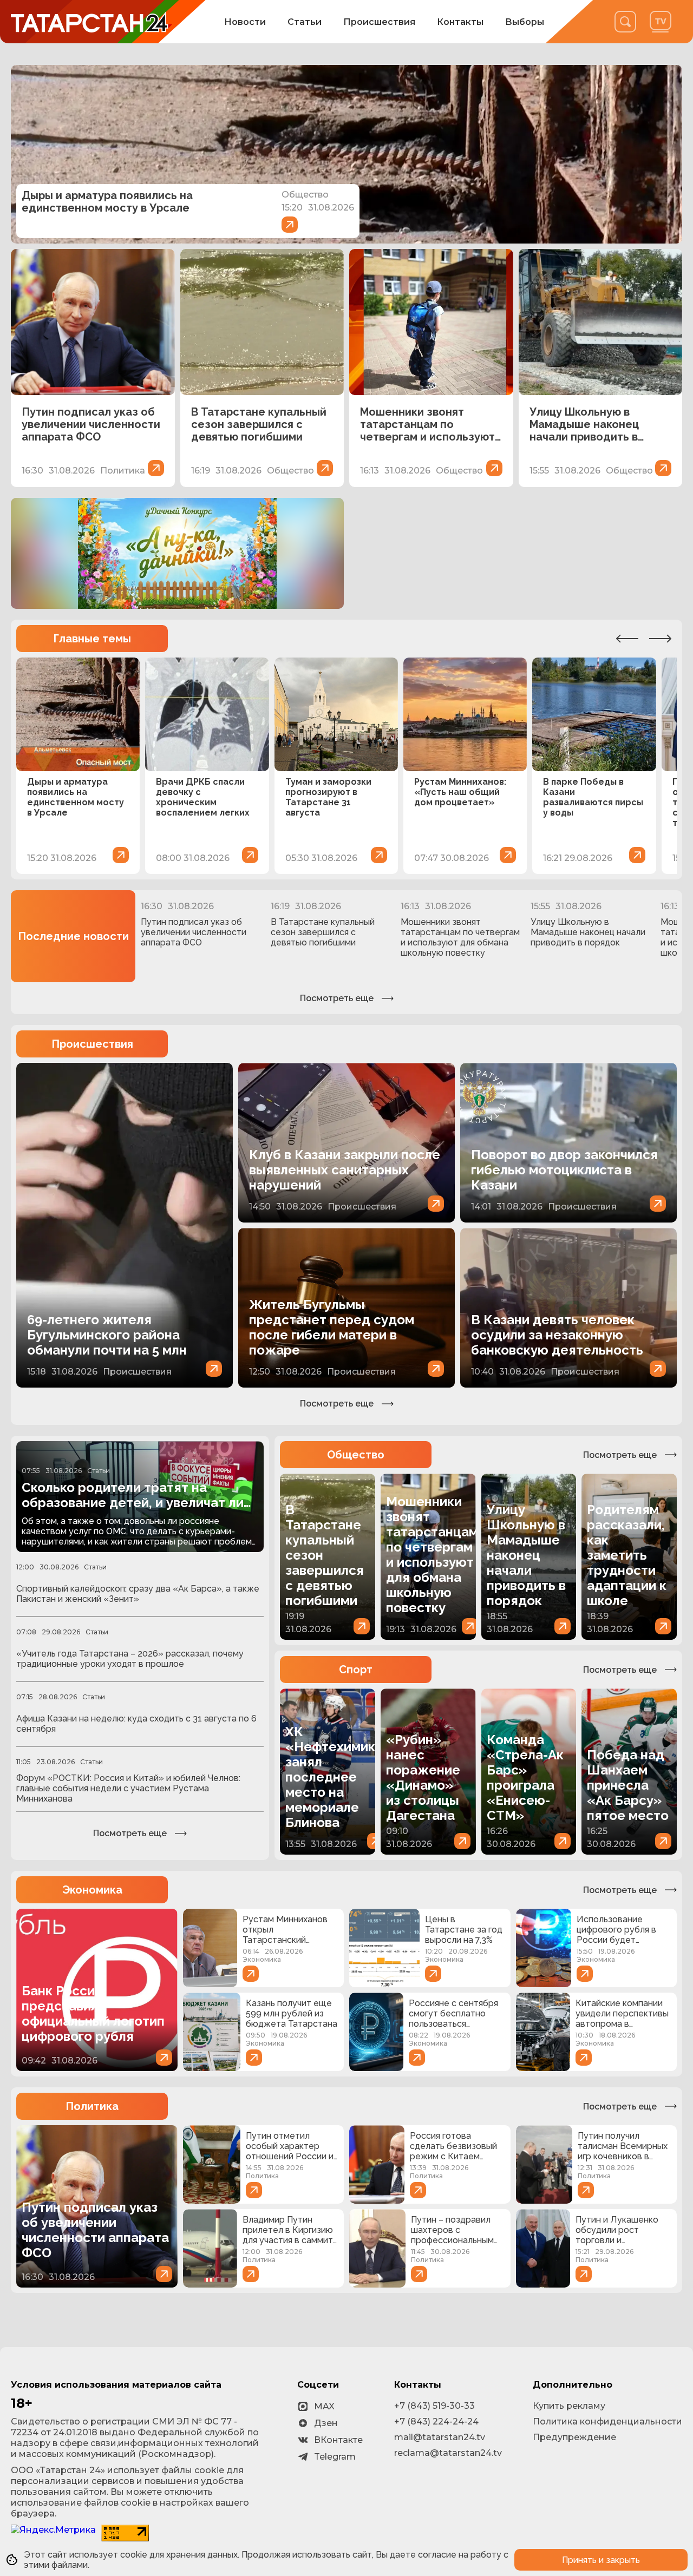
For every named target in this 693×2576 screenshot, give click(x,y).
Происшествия (379, 22)
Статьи (305, 22)
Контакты (460, 22)
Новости (245, 22)
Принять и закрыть (601, 2560)
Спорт (356, 1670)
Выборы (525, 22)
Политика (92, 2106)
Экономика (92, 1890)
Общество (356, 1455)
